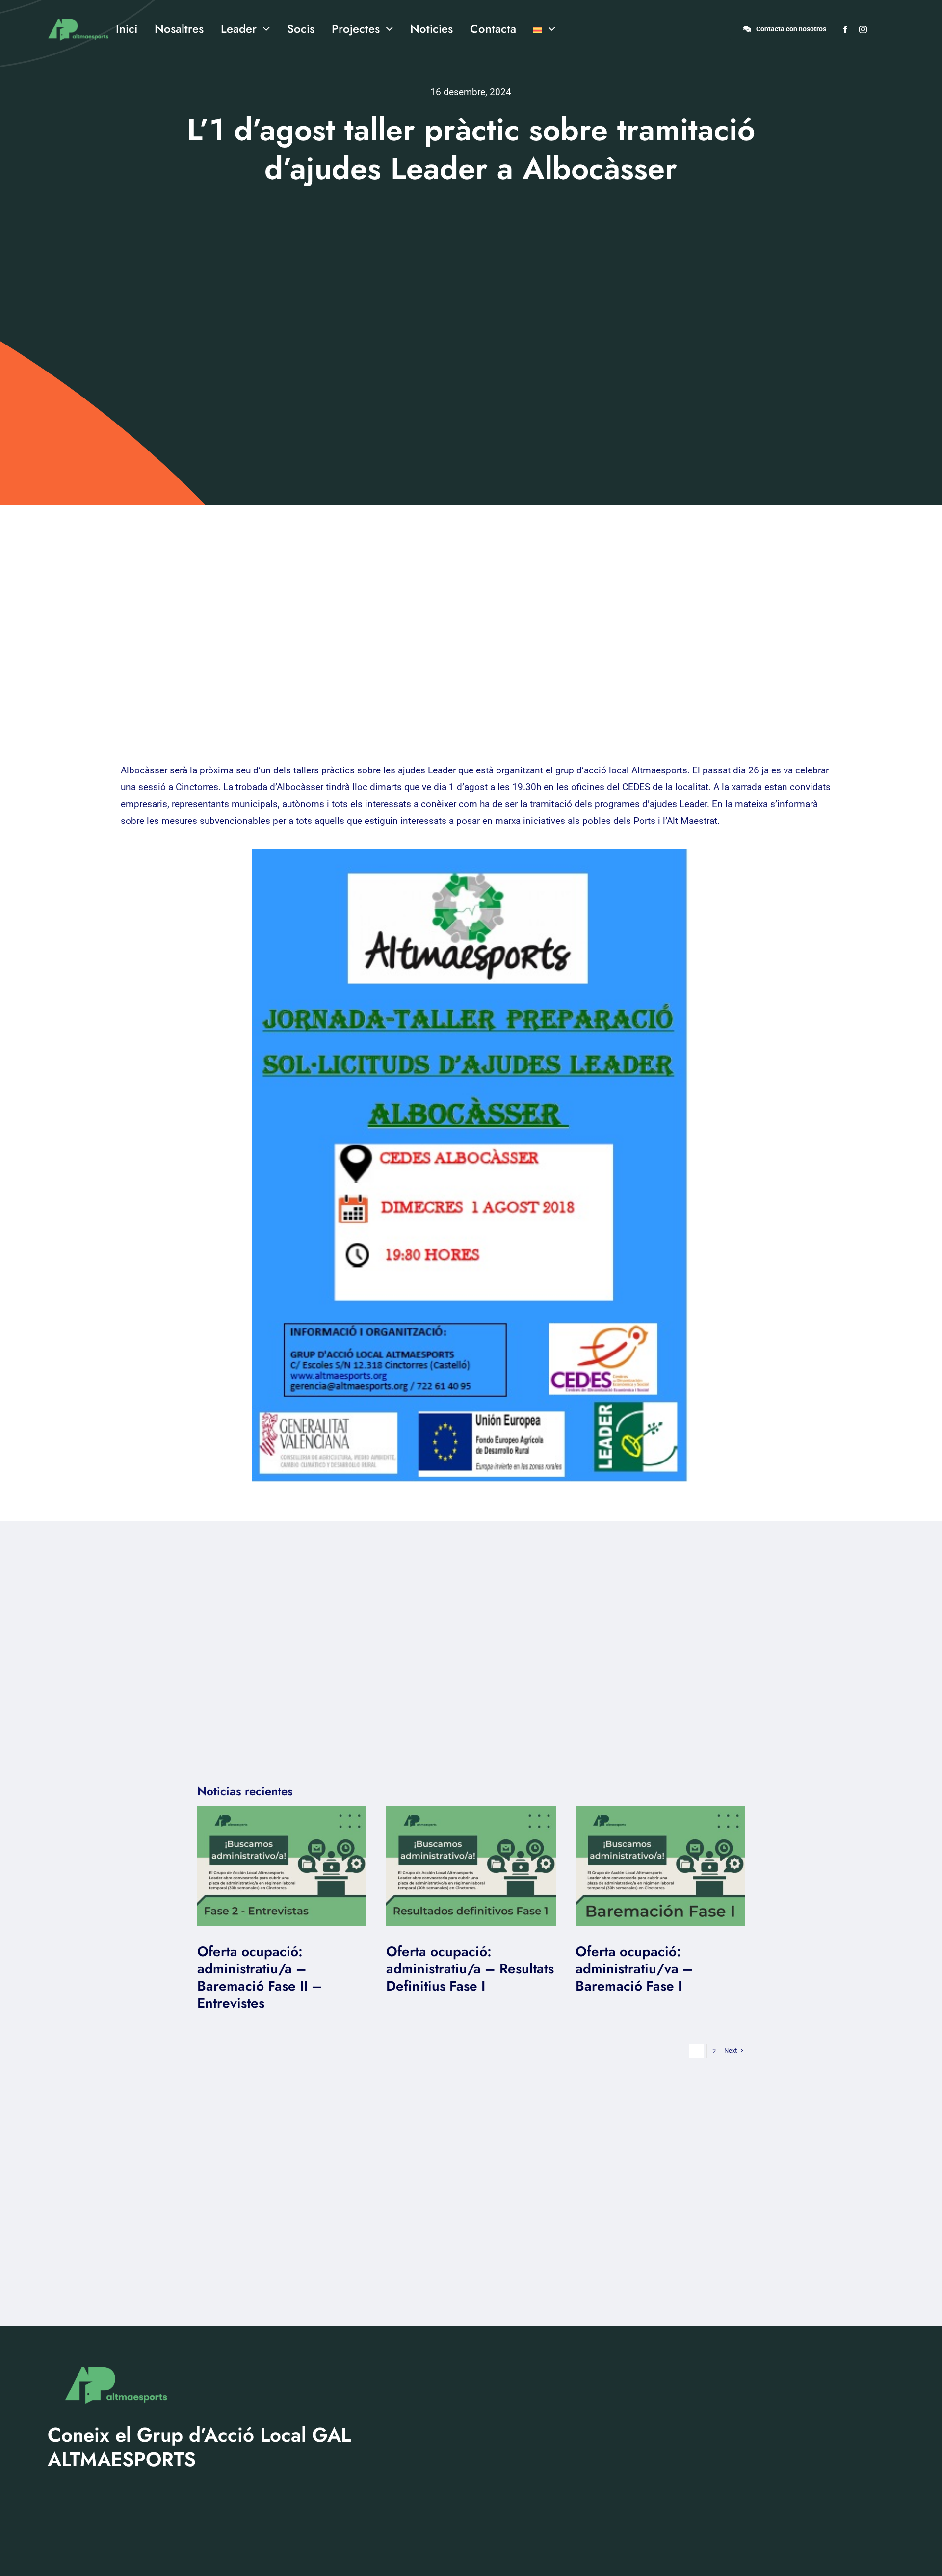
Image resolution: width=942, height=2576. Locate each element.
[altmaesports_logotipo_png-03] (77, 14)
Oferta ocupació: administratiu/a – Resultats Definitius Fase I (470, 1969)
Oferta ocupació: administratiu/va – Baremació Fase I (634, 1969)
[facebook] (845, 29)
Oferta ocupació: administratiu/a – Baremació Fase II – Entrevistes (260, 1977)
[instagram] (863, 29)
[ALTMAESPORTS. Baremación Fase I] (471, 1811)
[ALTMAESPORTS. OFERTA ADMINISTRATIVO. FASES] (282, 1811)
